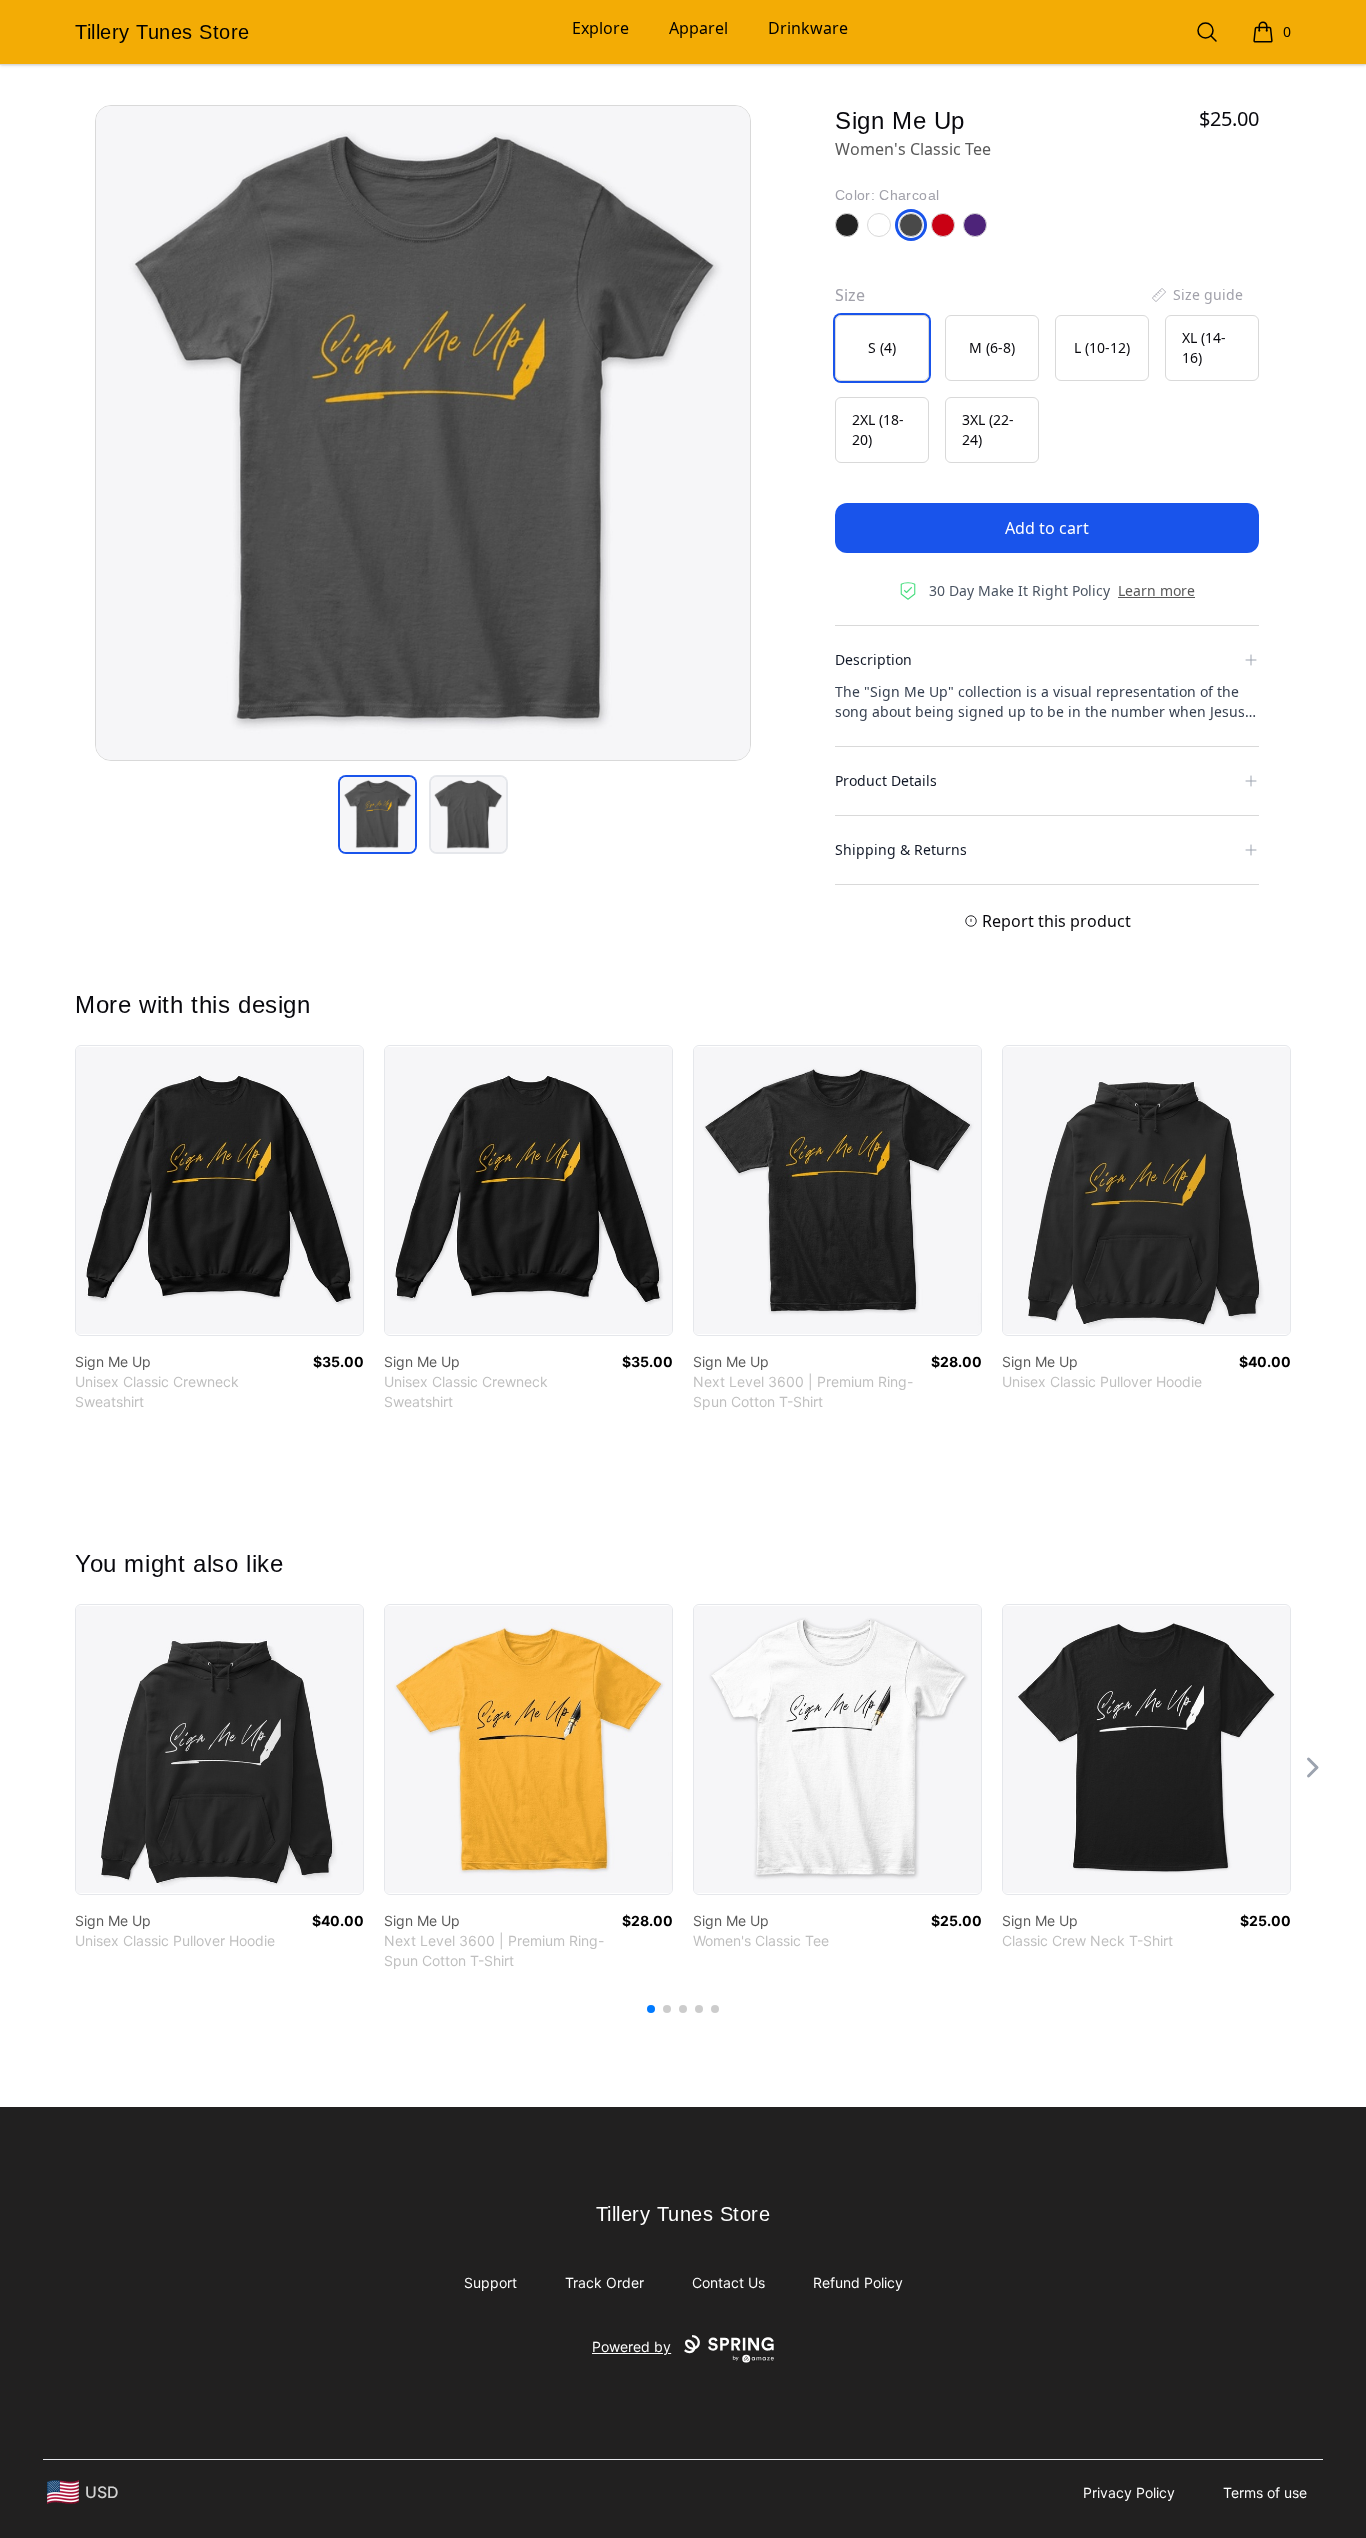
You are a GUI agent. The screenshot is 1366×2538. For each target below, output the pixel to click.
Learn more (1156, 590)
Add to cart (1047, 528)
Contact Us (728, 2282)
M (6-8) (992, 347)
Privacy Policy (1129, 2492)
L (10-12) (1102, 347)
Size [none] (850, 295)
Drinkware (808, 28)
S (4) (882, 347)
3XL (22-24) (988, 429)
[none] (1196, 295)
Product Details (886, 780)
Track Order (604, 2282)
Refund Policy (858, 2282)
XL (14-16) (1204, 347)
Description (873, 659)
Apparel (698, 28)
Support (490, 2282)
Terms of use (1265, 2492)
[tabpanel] (423, 433)
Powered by (631, 2346)
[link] (219, 1190)
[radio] (882, 348)
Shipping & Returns (901, 849)
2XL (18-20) (878, 429)
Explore (600, 28)
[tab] (377, 814)
